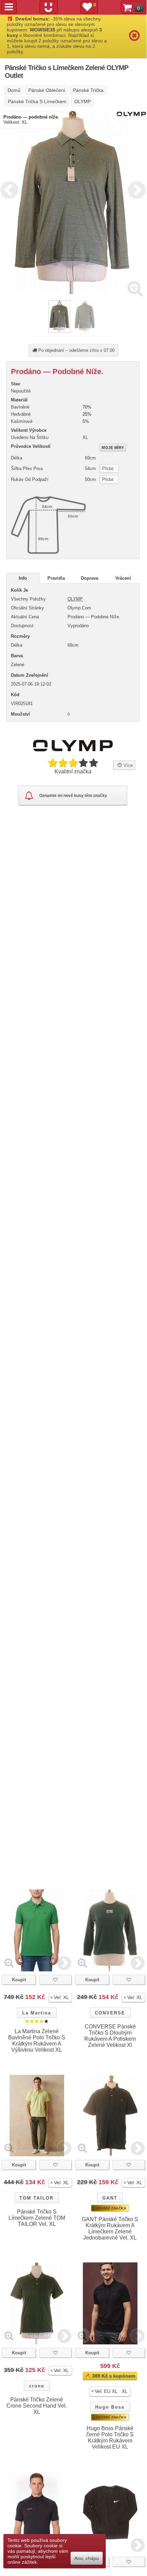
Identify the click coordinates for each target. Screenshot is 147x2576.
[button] (60, 1998)
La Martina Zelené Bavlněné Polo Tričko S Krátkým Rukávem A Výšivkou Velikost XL (37, 2041)
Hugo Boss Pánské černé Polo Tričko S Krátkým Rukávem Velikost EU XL (110, 2437)
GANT (110, 2198)
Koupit (19, 1980)
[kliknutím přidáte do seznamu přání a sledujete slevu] (55, 1980)
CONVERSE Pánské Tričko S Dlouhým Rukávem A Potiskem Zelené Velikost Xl (110, 2036)
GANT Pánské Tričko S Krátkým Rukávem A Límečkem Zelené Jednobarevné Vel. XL (110, 2228)
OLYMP (75, 599)
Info (23, 578)
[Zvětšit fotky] (135, 288)
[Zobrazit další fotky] (64, 1963)
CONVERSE (110, 2013)
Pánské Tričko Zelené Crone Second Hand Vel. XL (37, 2406)
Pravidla (56, 578)
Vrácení (123, 578)
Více (127, 765)
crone (37, 2386)
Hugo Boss (110, 2407)
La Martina (37, 2013)
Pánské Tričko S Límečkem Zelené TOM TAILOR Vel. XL (37, 2218)
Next (135, 189)
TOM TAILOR (36, 2198)
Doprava (90, 578)
